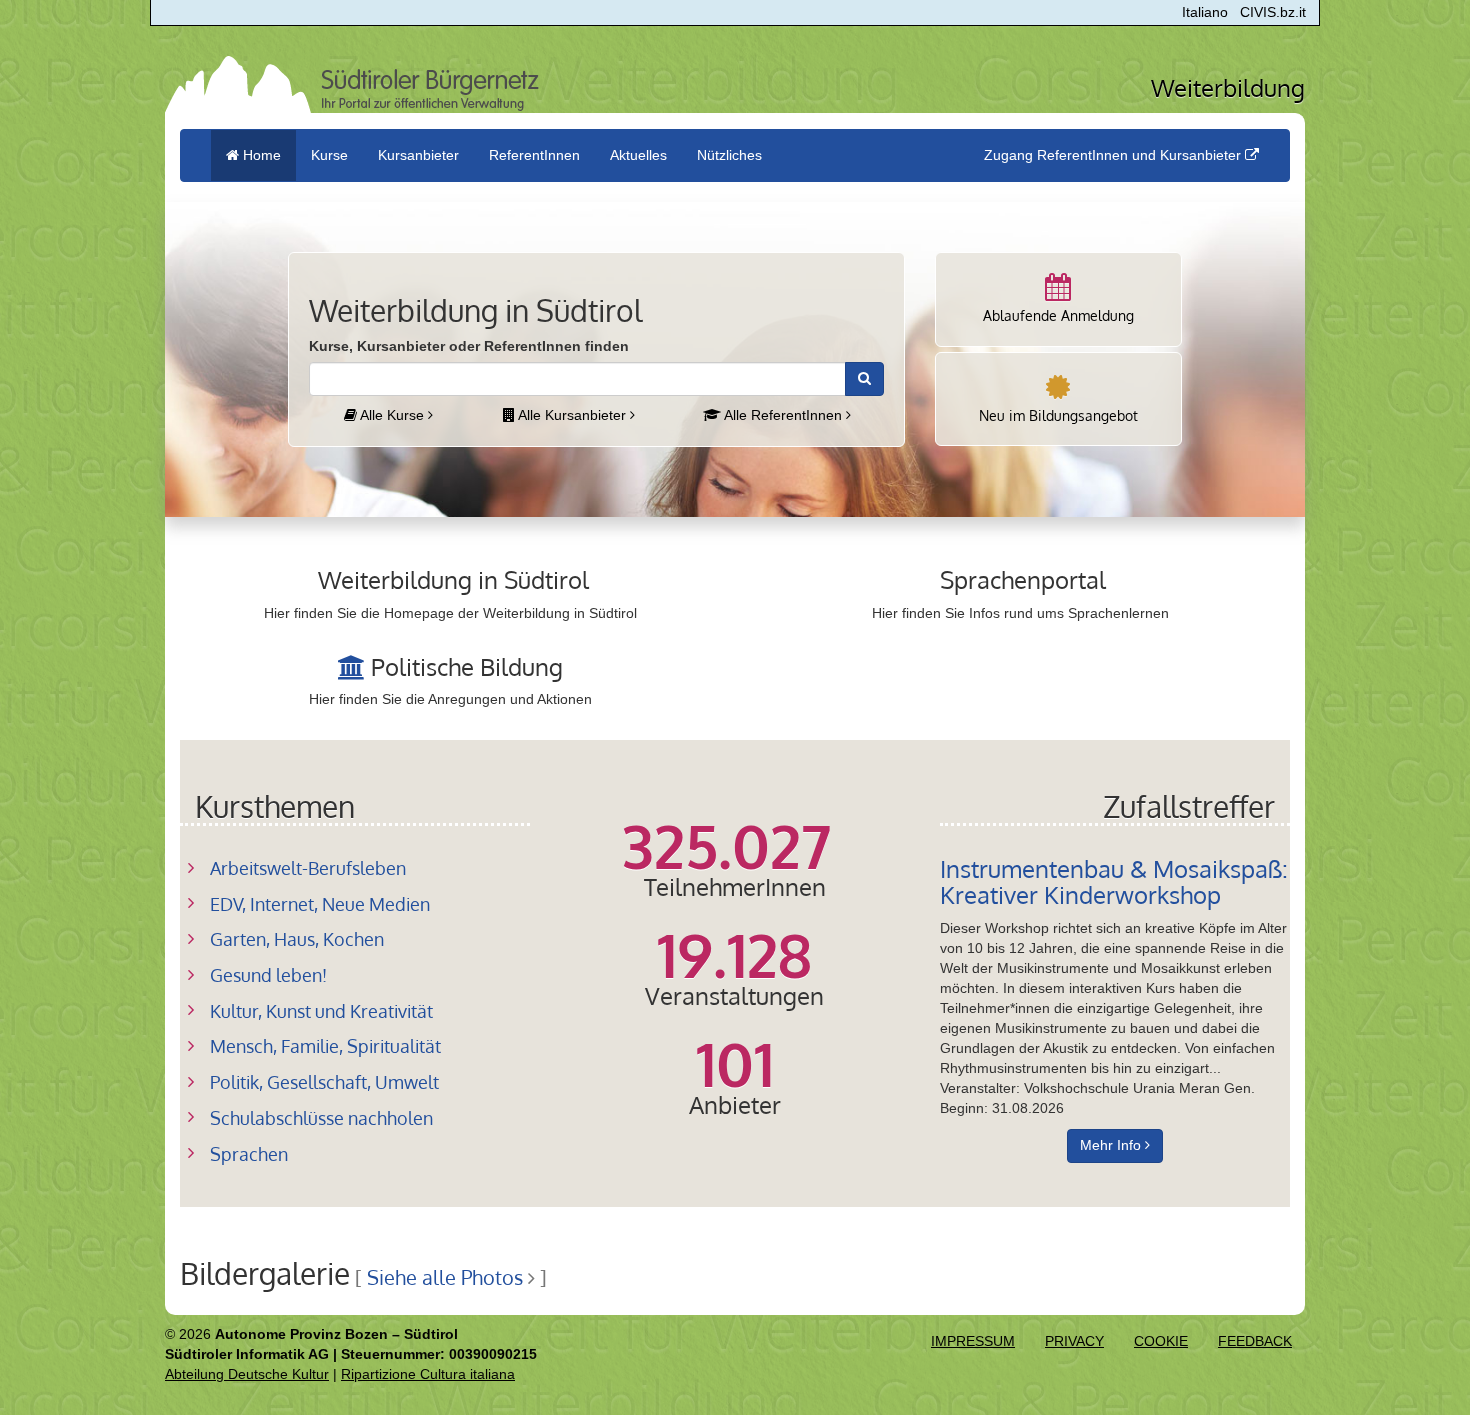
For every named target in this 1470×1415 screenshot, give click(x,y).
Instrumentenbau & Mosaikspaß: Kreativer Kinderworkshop (1114, 881)
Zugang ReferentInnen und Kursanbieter (1114, 155)
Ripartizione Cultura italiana (428, 1374)
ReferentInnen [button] (534, 155)
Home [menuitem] (260, 155)
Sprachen (249, 1154)
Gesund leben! (268, 975)
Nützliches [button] (729, 155)
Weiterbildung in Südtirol (453, 579)
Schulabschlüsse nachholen (321, 1118)
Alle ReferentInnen (783, 415)
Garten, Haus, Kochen (297, 939)
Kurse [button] (329, 155)
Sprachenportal (1023, 579)
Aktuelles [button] (638, 155)
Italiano (1205, 12)
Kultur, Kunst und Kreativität (321, 1011)
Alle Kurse (392, 415)
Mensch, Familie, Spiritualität (325, 1046)
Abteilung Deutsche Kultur (247, 1374)
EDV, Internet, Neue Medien (320, 904)
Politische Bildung (467, 666)
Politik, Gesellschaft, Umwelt (324, 1082)
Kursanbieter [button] (418, 155)
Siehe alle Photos (445, 1277)
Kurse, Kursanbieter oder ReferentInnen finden (469, 346)
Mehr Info (1112, 1145)
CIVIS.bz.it (1273, 12)
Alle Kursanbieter (572, 415)
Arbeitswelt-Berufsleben (308, 868)
